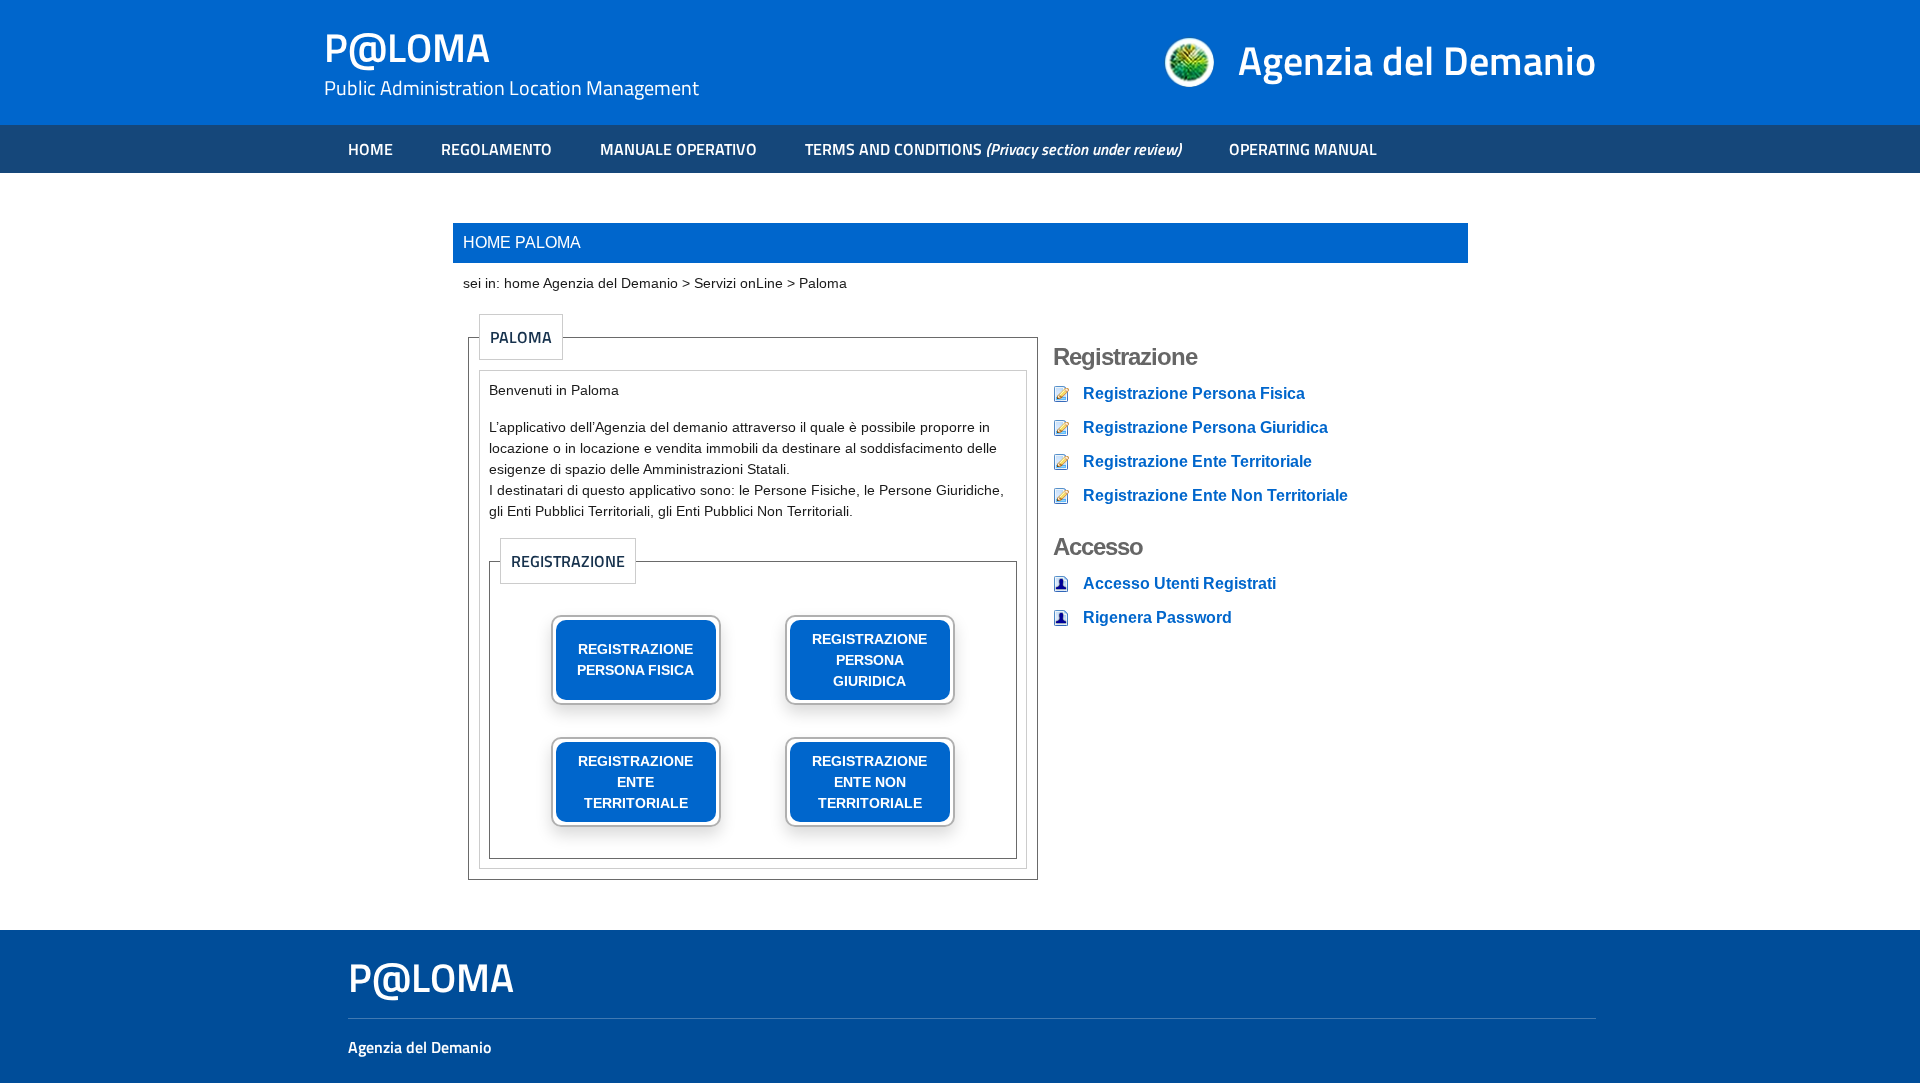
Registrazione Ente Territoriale (1197, 461)
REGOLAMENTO (496, 149)
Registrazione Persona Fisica (1194, 393)
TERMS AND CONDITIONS (993, 149)
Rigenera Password (1157, 617)
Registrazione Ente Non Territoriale (1215, 495)
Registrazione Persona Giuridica (1205, 427)
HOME (370, 149)
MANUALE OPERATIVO (678, 149)
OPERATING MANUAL (1303, 149)
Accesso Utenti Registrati (1179, 583)
